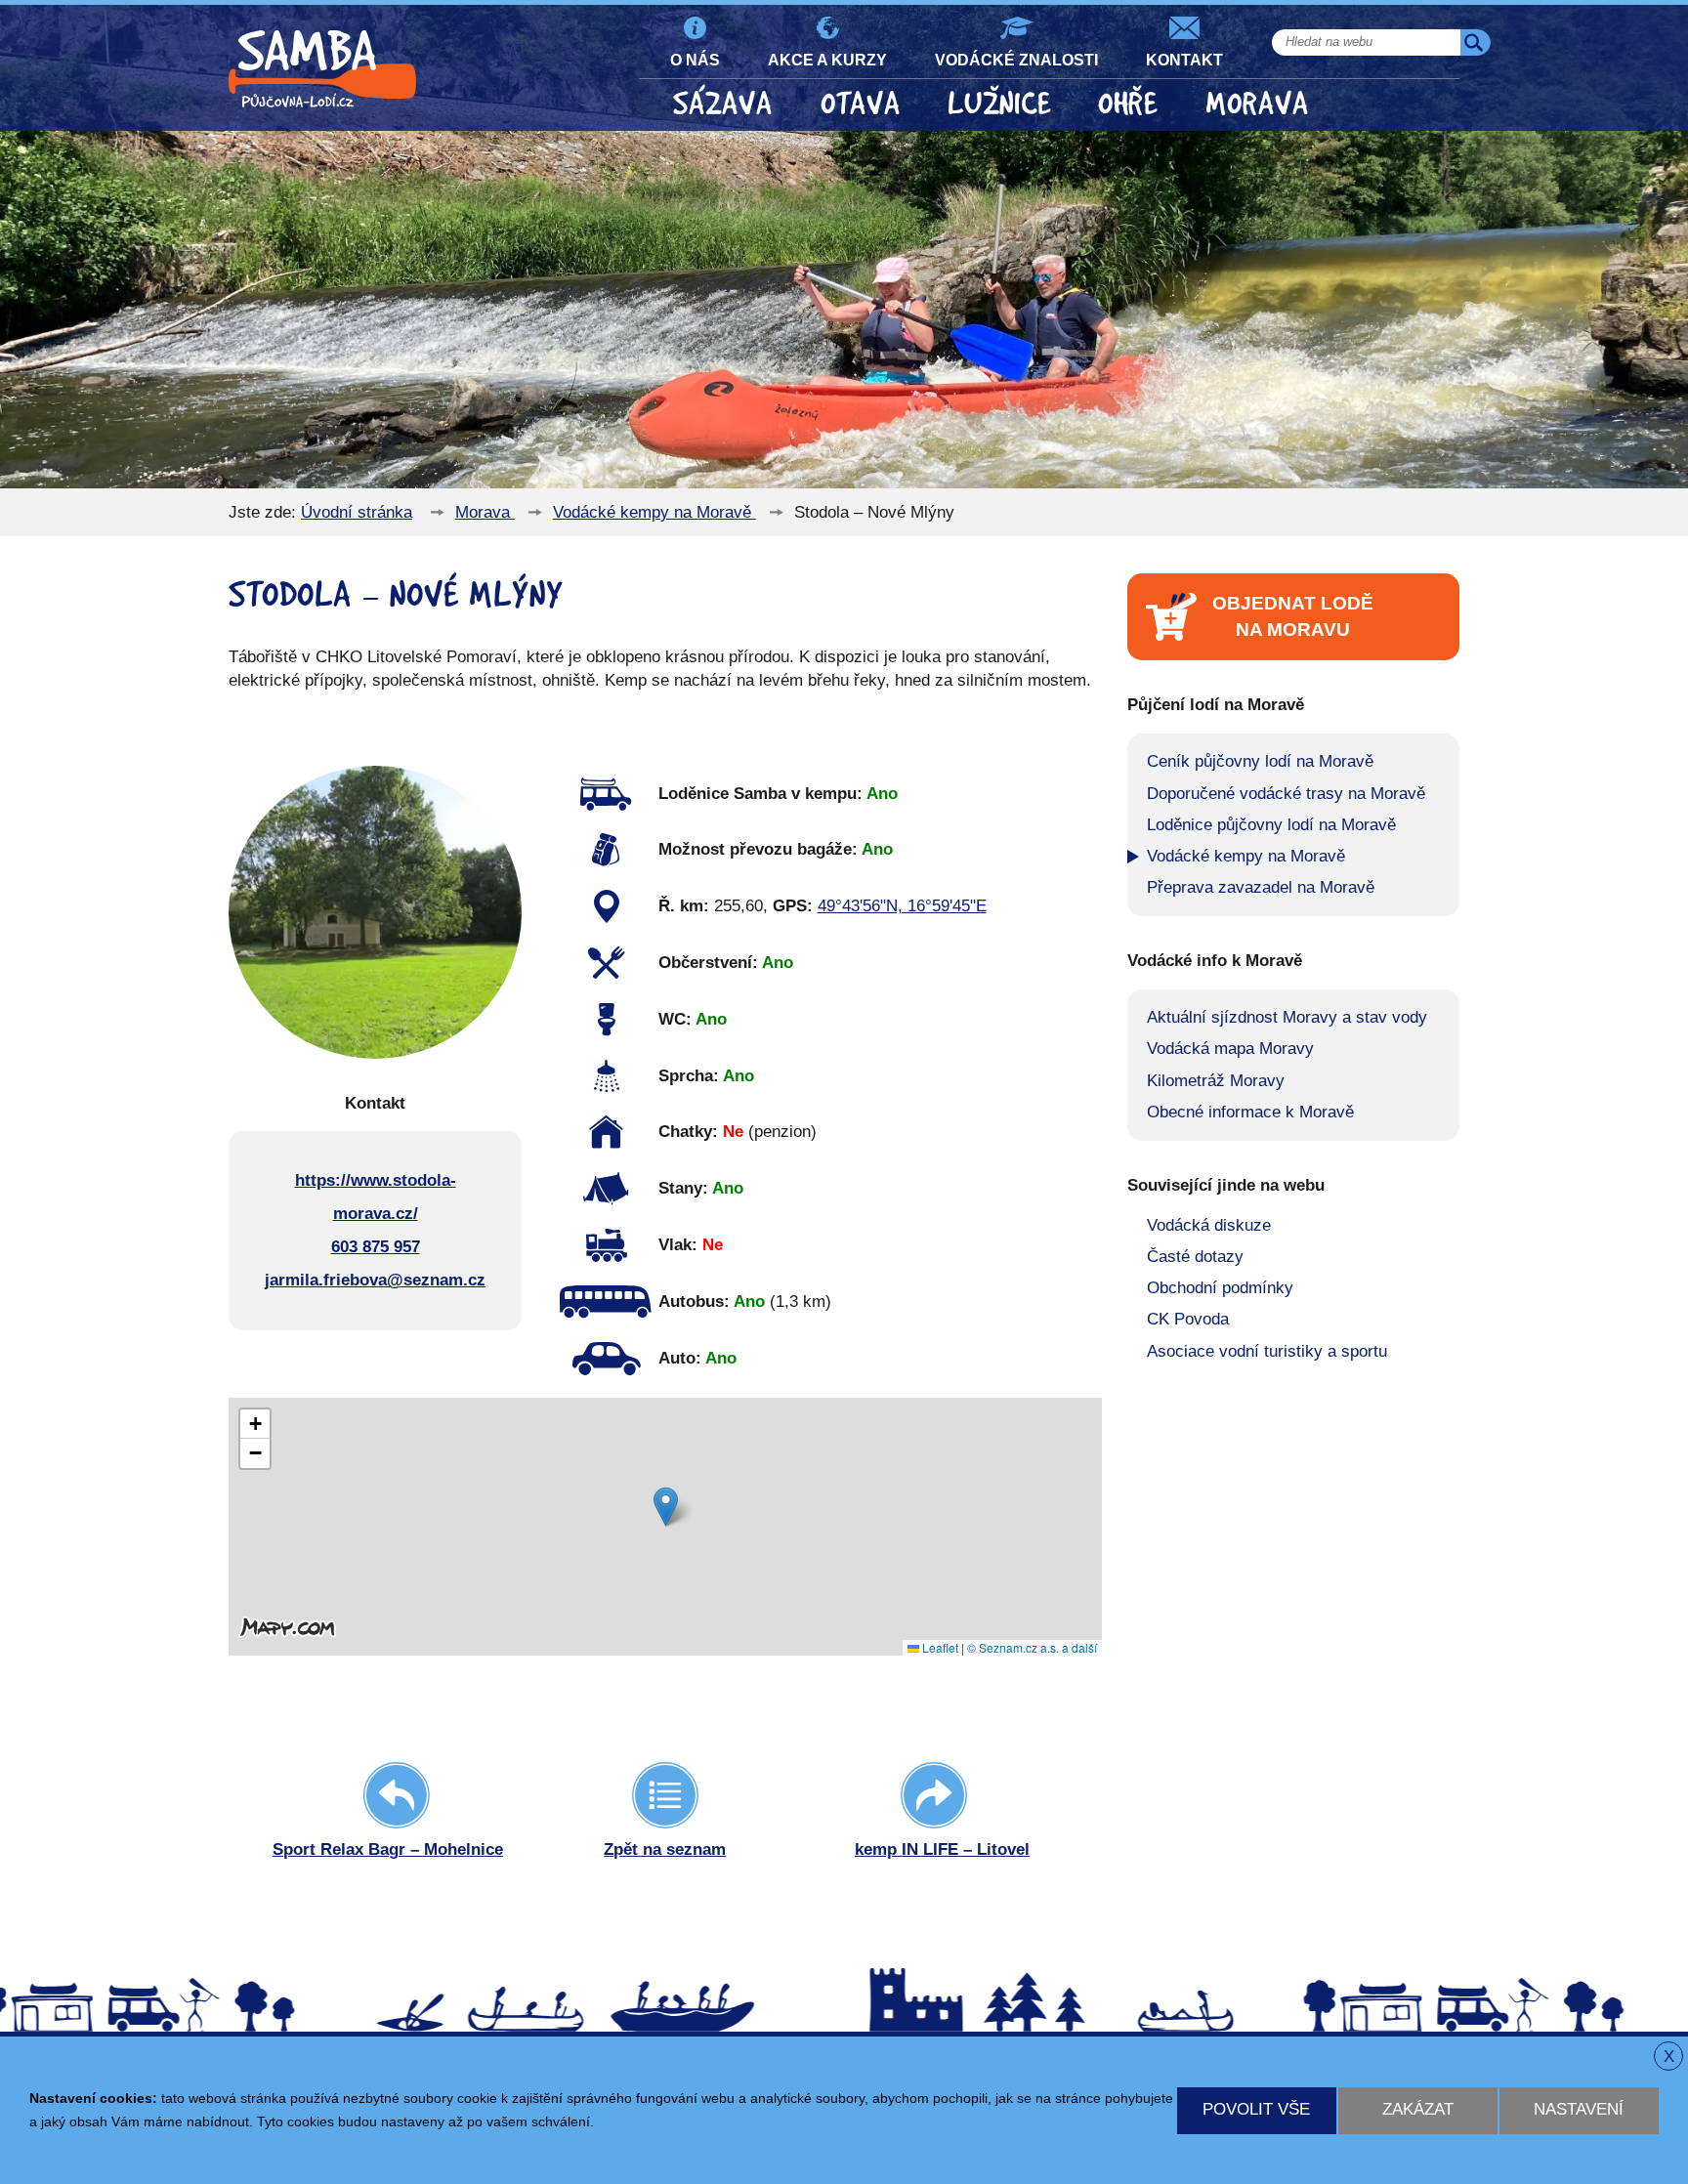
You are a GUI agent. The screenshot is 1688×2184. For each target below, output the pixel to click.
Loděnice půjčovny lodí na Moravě (1271, 825)
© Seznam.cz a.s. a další (1032, 1647)
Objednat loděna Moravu (1293, 616)
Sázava (723, 104)
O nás (695, 60)
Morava (1257, 104)
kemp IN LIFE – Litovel (942, 1849)
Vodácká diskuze (1209, 1225)
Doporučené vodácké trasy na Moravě (1286, 794)
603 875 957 (376, 1247)
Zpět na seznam (665, 1849)
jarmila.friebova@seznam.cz (375, 1280)
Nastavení (1579, 2109)
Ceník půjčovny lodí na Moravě (1260, 761)
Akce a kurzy (827, 60)
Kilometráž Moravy (1216, 1081)
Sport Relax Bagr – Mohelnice (388, 1849)
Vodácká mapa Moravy (1230, 1049)
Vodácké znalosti (1016, 60)
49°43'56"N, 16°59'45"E (902, 906)
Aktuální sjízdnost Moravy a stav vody (1287, 1017)
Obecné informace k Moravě (1250, 1112)
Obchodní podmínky (1220, 1288)
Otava (861, 104)
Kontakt (1184, 60)
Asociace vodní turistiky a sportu (1267, 1351)
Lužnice (999, 104)
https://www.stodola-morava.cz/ (376, 1197)
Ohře (1128, 104)
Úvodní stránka (357, 512)
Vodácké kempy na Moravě (654, 512)
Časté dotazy (1195, 1257)
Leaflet (939, 1647)
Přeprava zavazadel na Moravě (1261, 887)
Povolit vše (1256, 2109)
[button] (666, 1507)
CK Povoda (1188, 1319)
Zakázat (1418, 2109)
